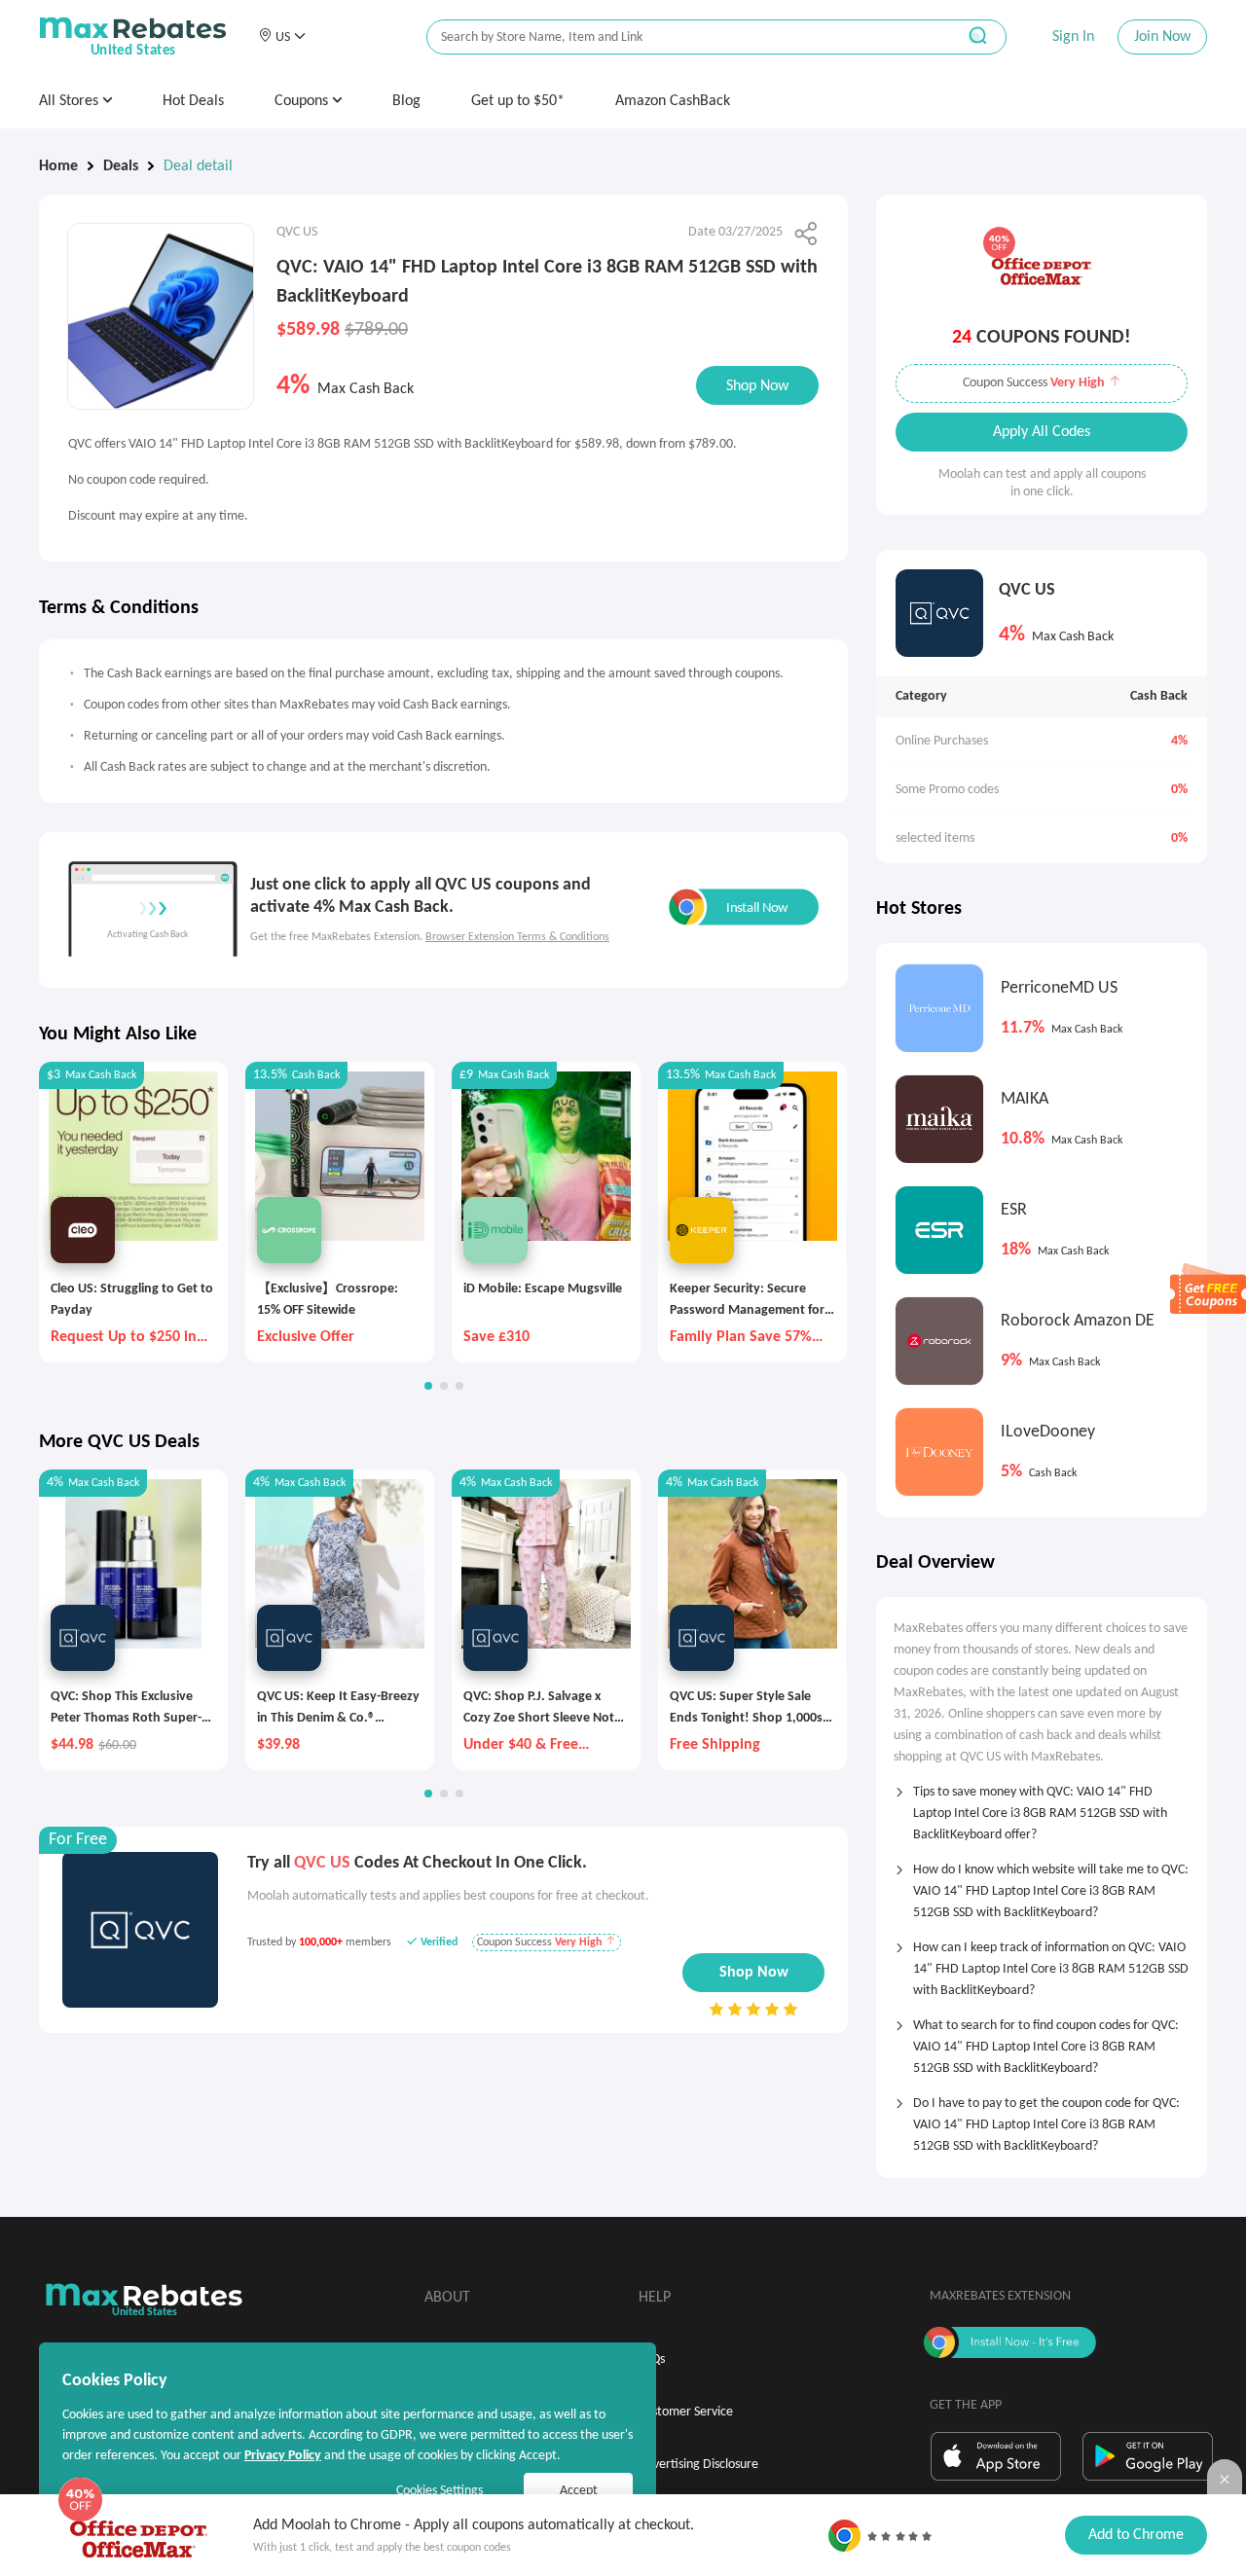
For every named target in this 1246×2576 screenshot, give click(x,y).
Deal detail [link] (198, 166)
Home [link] (58, 166)
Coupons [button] (303, 101)
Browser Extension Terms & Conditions (517, 937)
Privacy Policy (283, 2456)
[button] (282, 37)
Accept (579, 2491)
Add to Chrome (1136, 2535)
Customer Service (686, 2412)
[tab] (1042, 1807)
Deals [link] (121, 166)
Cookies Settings (440, 2491)
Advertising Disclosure (698, 2465)
